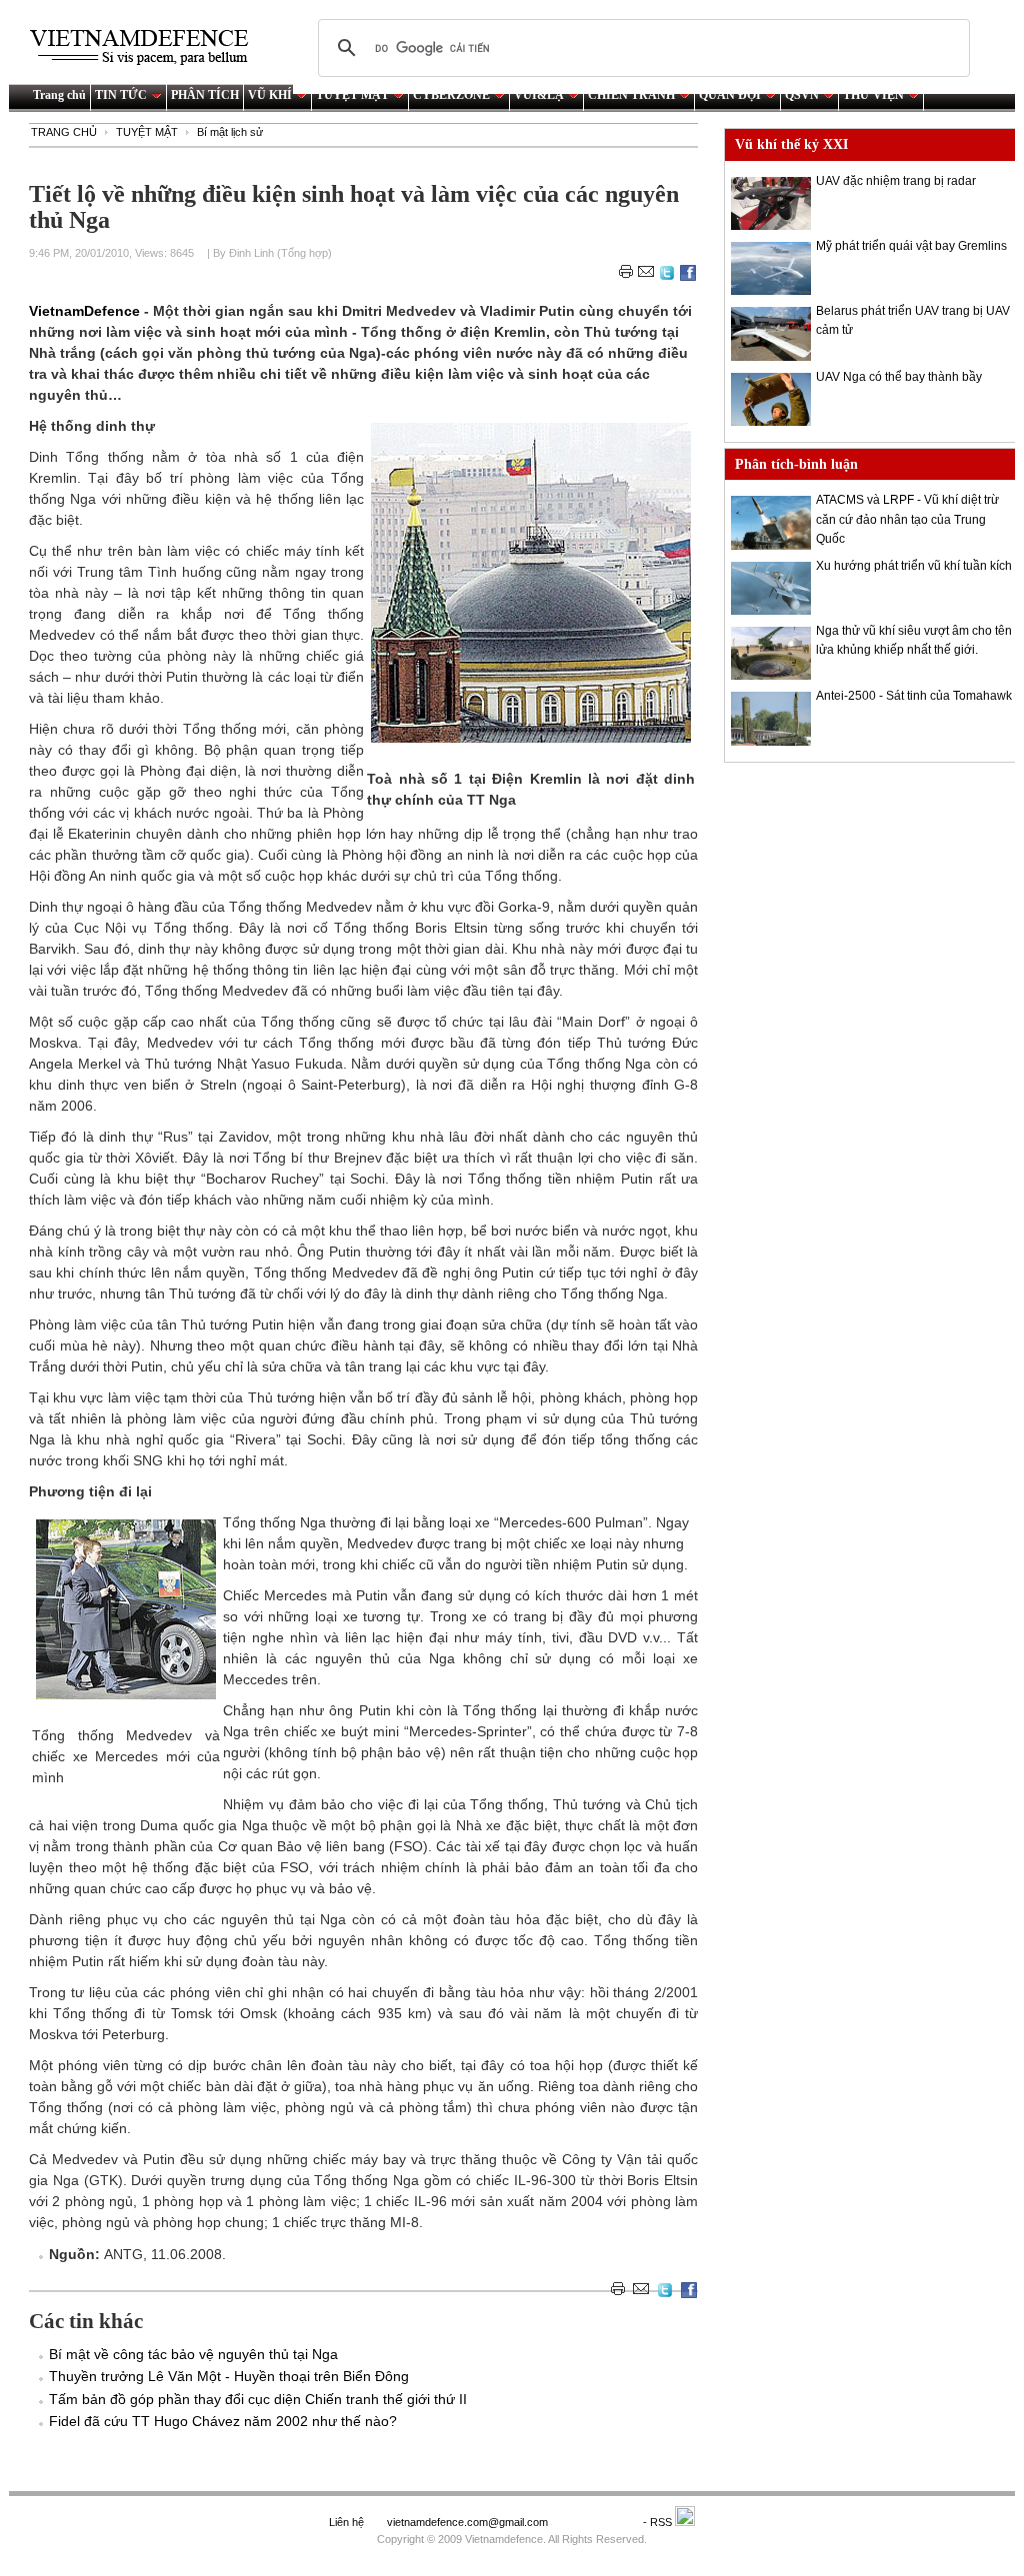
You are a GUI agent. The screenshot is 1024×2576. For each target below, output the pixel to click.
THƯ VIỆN (873, 95)
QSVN (802, 95)
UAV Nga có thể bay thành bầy (899, 377)
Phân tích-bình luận (796, 464)
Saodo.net (597, 2522)
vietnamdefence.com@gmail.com (469, 2522)
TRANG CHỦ (64, 132)
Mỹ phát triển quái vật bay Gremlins (911, 246)
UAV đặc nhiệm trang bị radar (896, 181)
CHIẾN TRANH (631, 95)
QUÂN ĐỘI (730, 95)
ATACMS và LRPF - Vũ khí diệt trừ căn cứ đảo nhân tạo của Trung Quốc (907, 519)
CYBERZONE (451, 95)
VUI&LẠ (539, 95)
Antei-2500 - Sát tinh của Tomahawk (914, 696)
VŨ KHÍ (270, 95)
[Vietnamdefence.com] (148, 47)
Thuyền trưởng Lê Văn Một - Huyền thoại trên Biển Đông (229, 2376)
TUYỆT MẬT (352, 95)
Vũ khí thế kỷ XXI (791, 144)
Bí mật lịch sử (230, 132)
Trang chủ (59, 95)
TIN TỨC (121, 95)
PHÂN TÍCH (205, 95)
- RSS (659, 2522)
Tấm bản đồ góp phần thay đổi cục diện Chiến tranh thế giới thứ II (258, 2399)
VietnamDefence (86, 311)
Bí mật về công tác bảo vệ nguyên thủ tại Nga (193, 2354)
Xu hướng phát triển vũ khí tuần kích (914, 566)
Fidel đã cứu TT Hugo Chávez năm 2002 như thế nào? (223, 2421)
